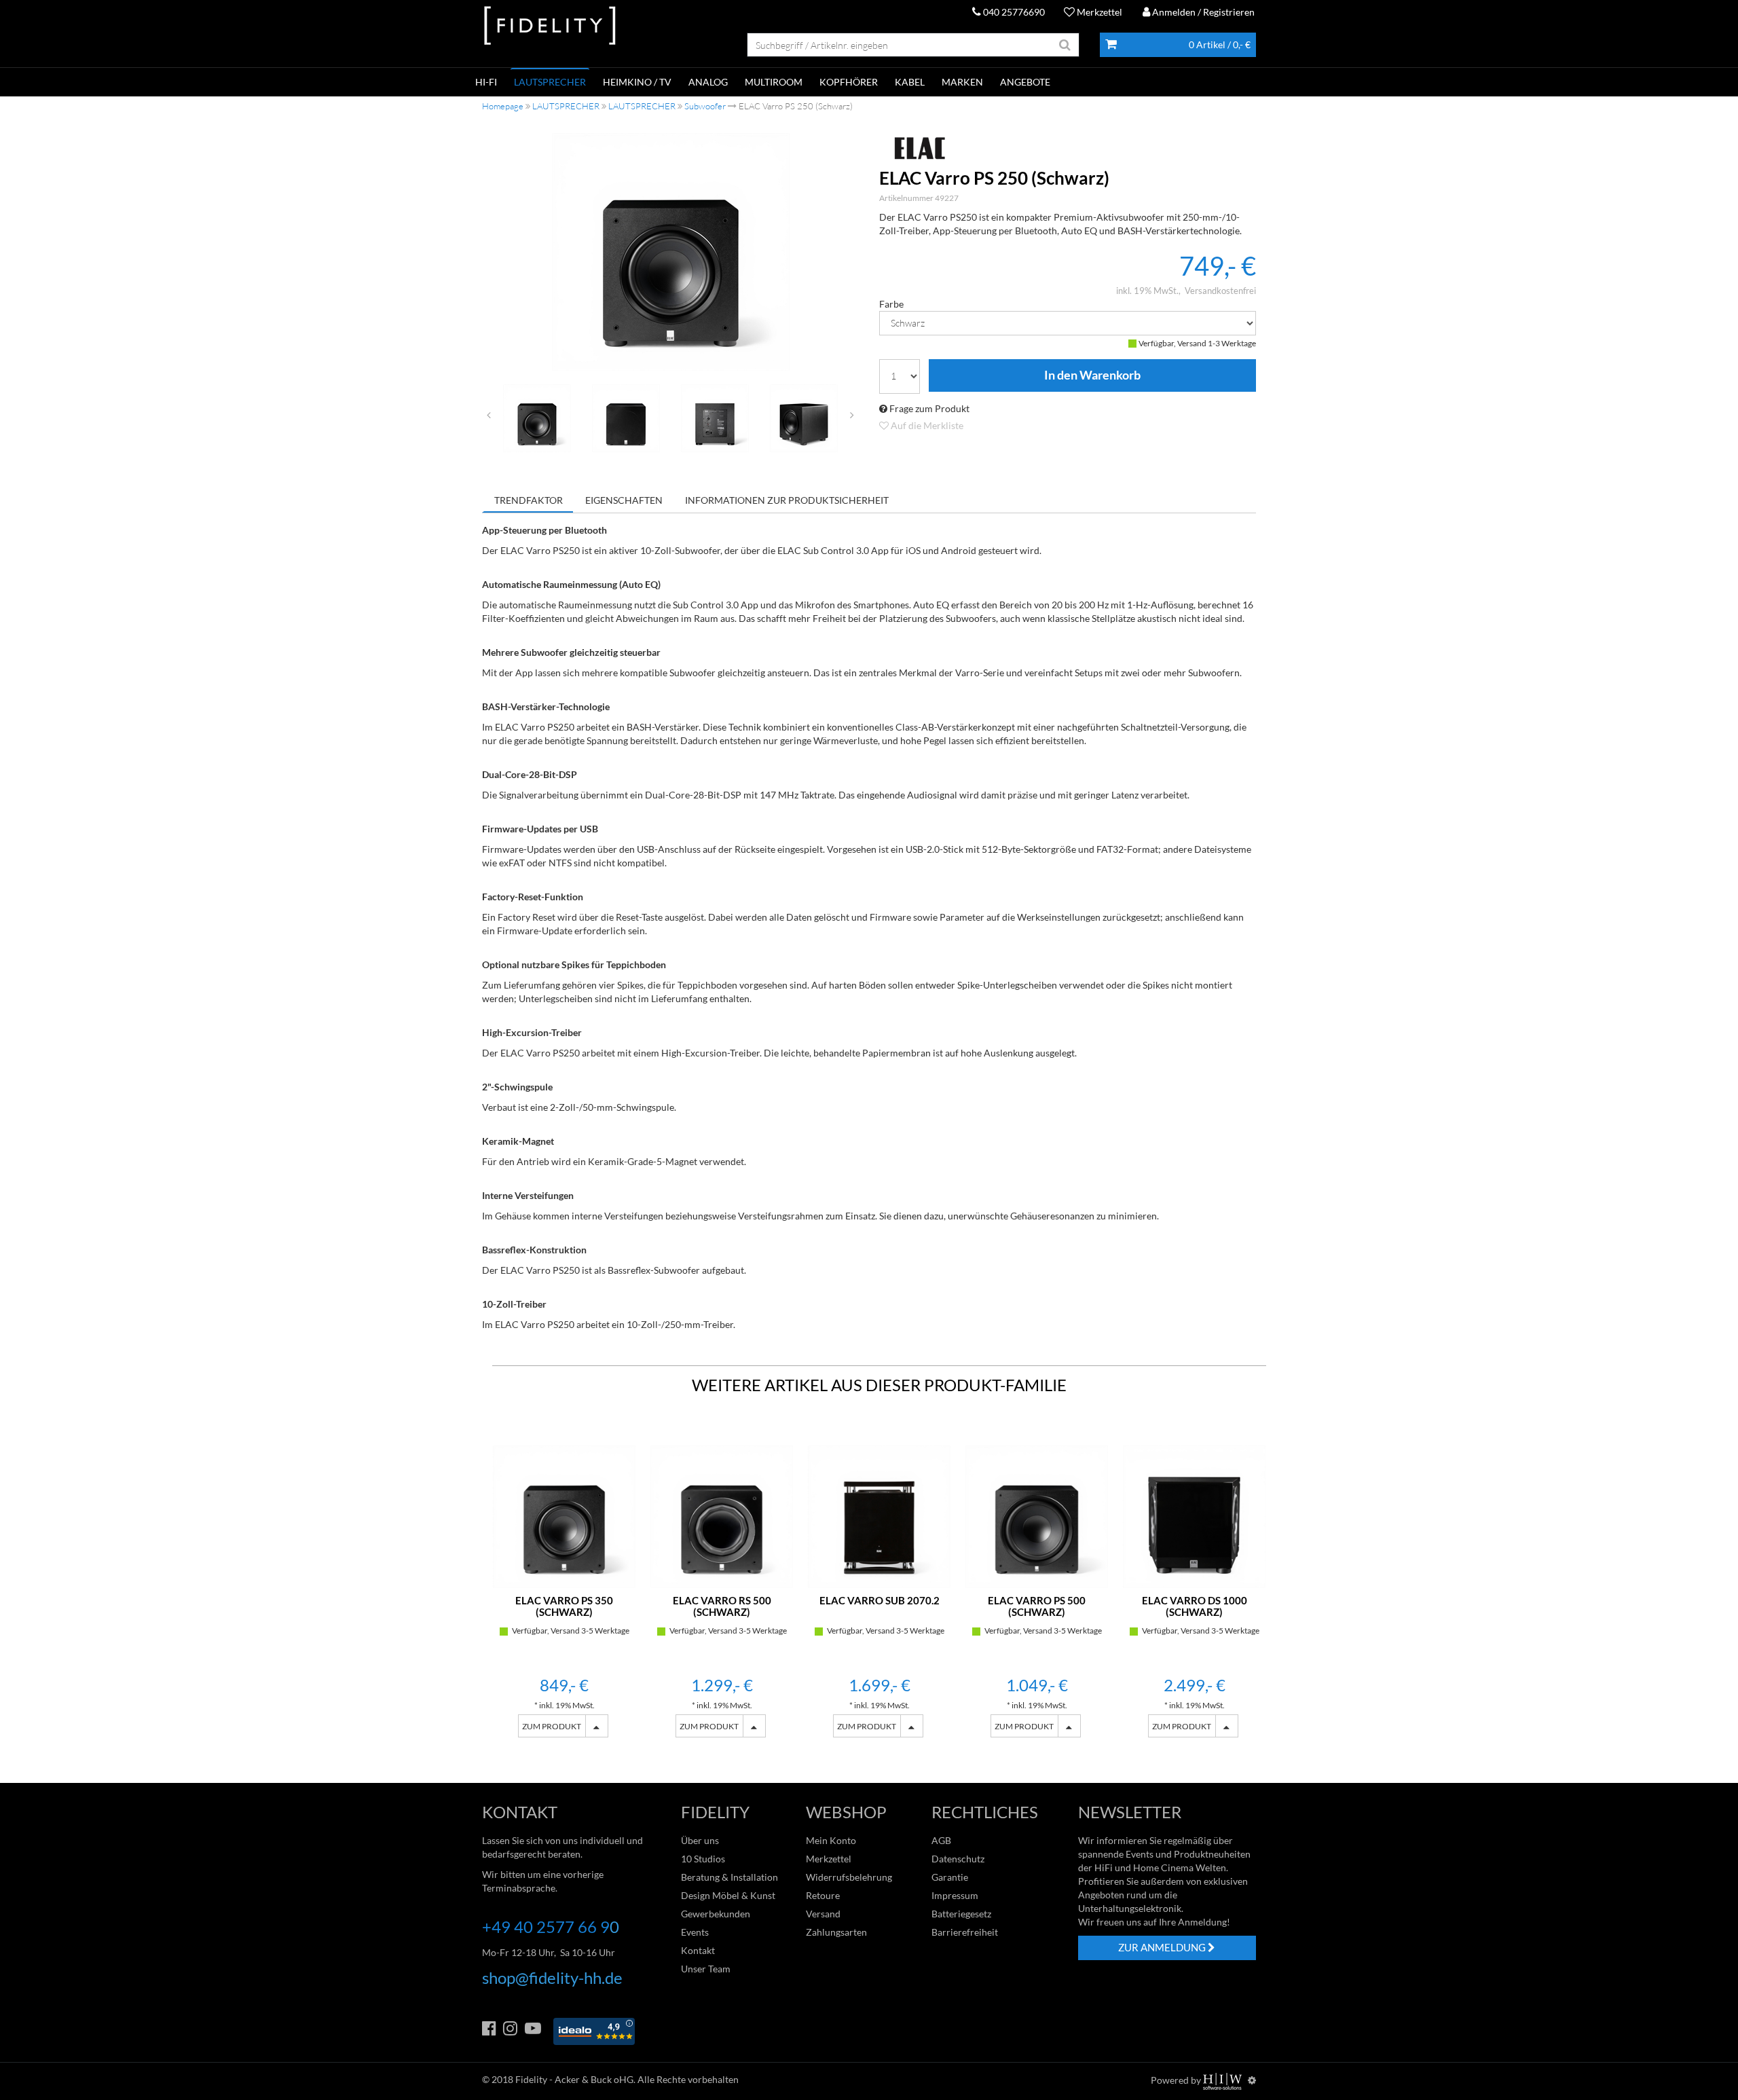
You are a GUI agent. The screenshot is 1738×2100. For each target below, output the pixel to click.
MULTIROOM (774, 82)
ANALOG (708, 82)
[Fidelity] (550, 26)
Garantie (950, 1877)
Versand (823, 1914)
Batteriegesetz (961, 1914)
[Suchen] (1065, 45)
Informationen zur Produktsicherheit (787, 500)
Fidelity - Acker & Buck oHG (574, 2079)
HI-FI (486, 82)
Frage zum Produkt (928, 408)
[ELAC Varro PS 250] (671, 252)
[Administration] (1252, 2080)
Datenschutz (958, 1859)
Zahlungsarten (836, 1932)
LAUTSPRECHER (550, 82)
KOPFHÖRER (849, 82)
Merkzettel (1098, 12)
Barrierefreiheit (965, 1932)
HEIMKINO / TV (637, 82)
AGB (941, 1840)
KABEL (910, 82)
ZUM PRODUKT (552, 1726)
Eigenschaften (624, 500)
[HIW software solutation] (1223, 2080)
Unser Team (706, 1969)
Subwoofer (705, 106)
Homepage (503, 106)
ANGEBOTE (1025, 82)
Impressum (955, 1895)
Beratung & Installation (729, 1877)
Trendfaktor (529, 500)
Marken (962, 82)
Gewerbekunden (716, 1914)
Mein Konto (831, 1840)
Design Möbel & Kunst (728, 1895)
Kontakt (698, 1950)
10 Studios (703, 1859)
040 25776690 (1013, 12)
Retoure (823, 1895)
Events (695, 1932)
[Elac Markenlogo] (1068, 148)
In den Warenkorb (1092, 375)
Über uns (700, 1840)
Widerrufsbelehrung (849, 1877)
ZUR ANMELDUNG (1163, 1947)
